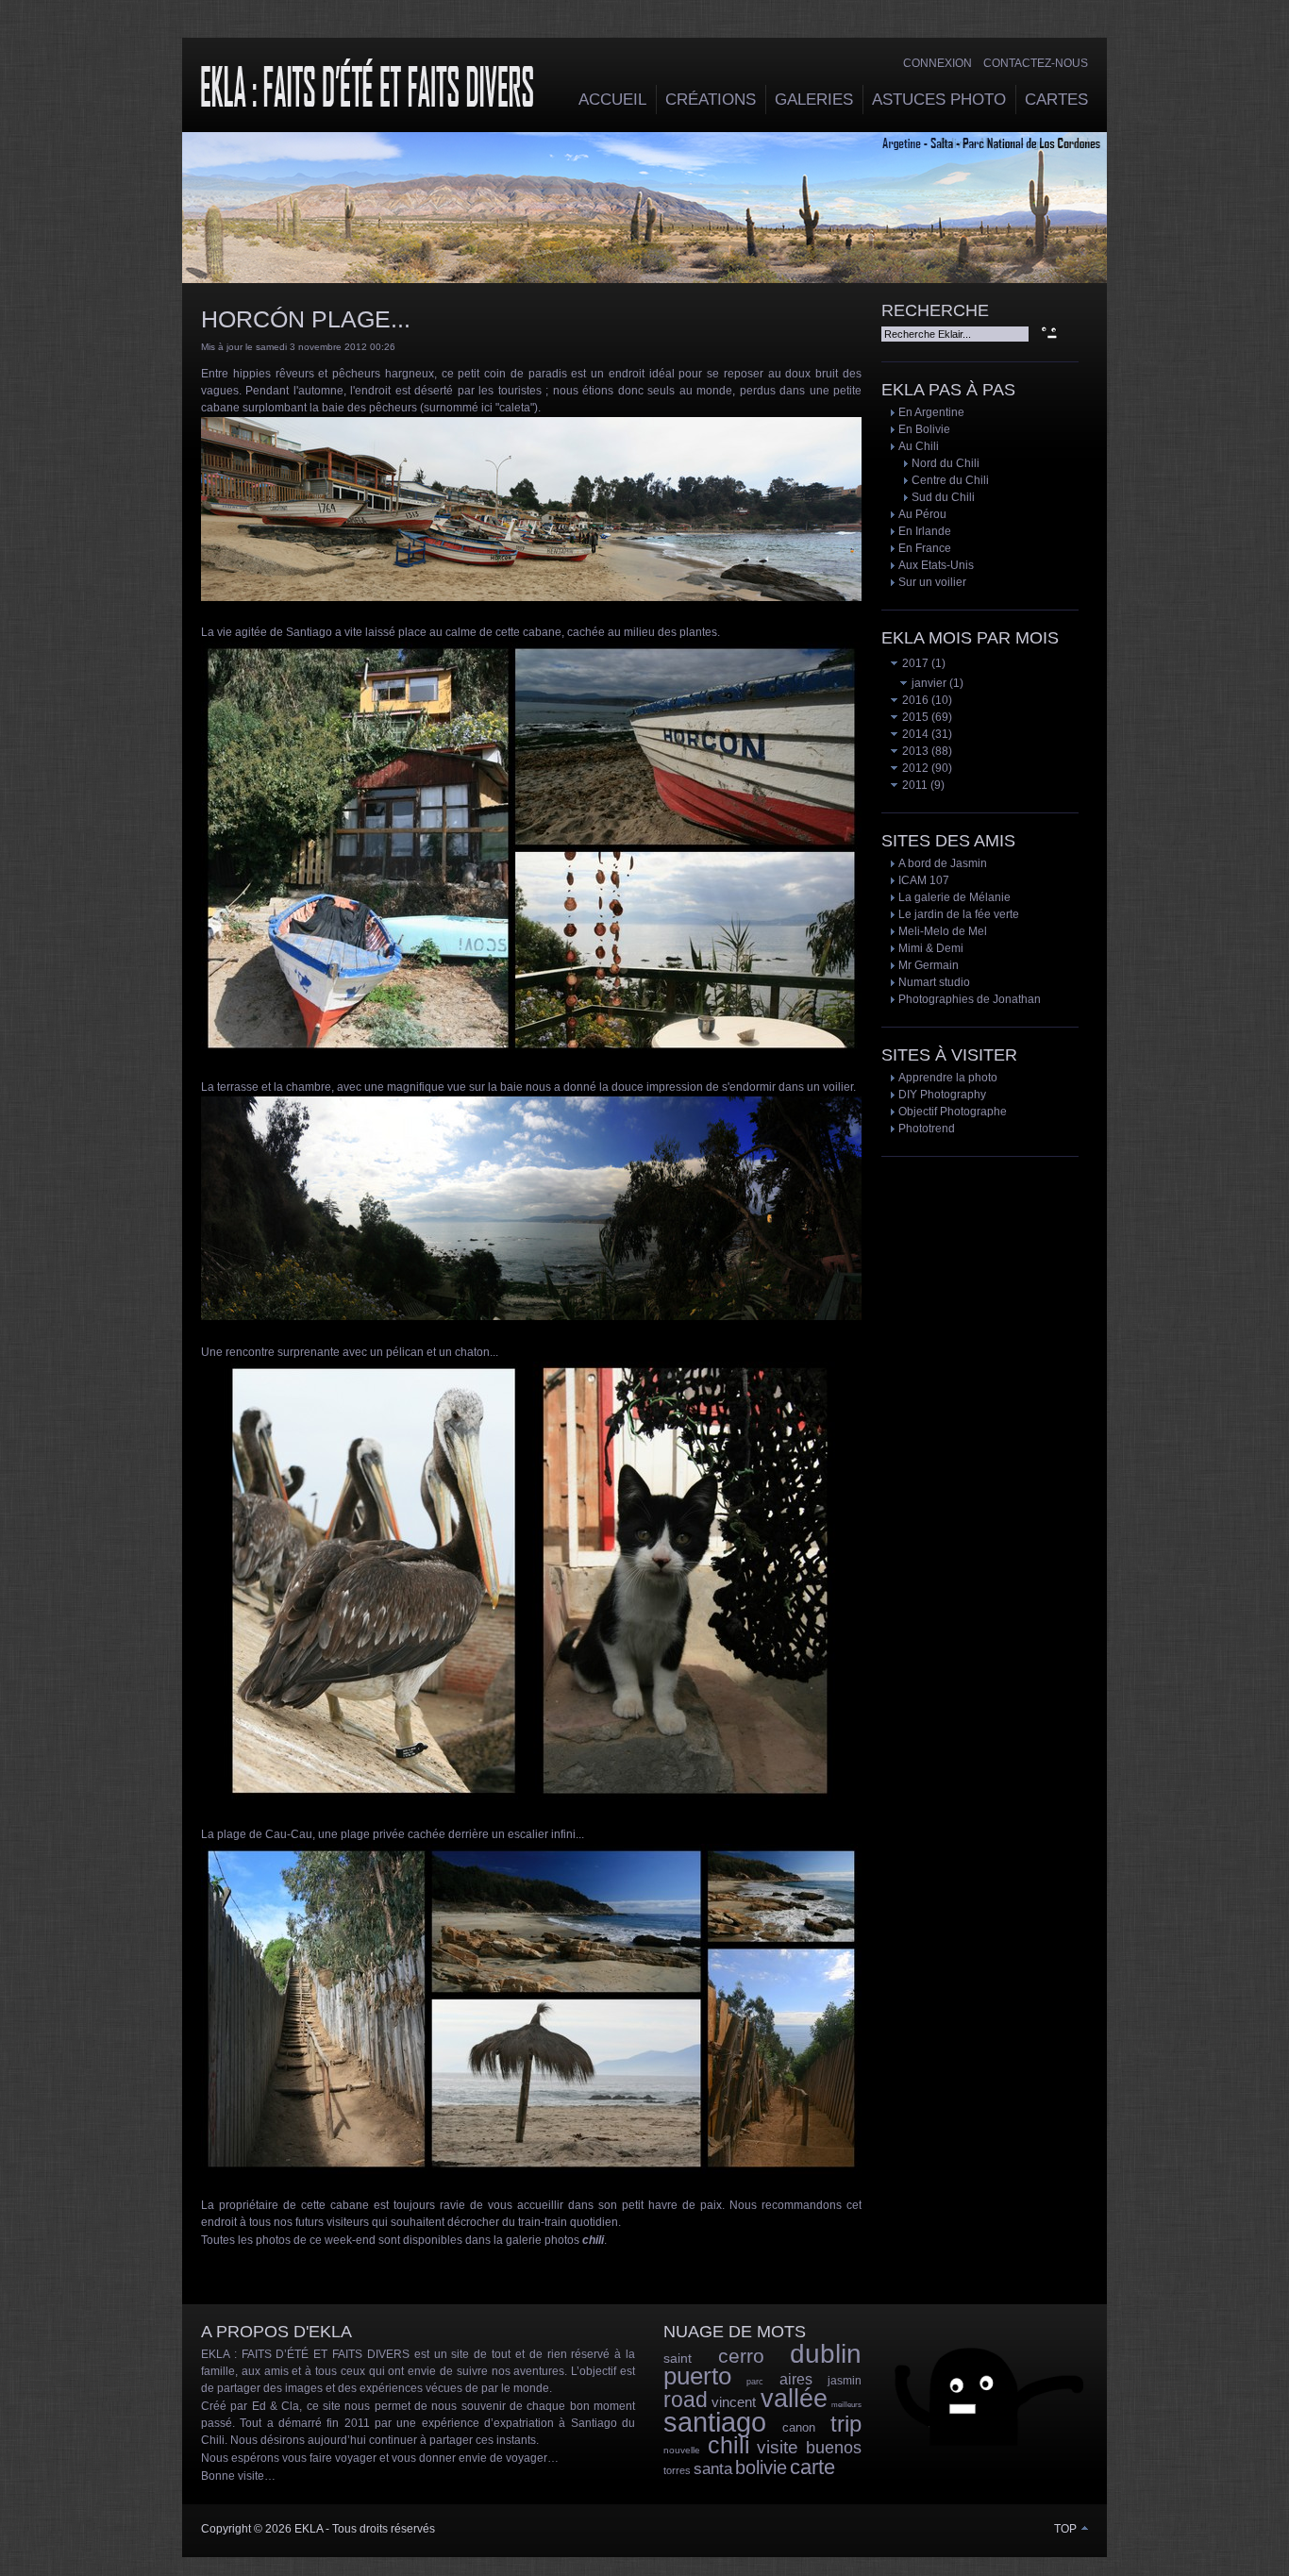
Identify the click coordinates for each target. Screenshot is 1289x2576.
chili (729, 2445)
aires (796, 2379)
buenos (834, 2448)
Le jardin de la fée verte (959, 914)
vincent (734, 2402)
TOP (1067, 2529)
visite (778, 2447)
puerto (697, 2376)
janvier (928, 683)
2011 (913, 785)
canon (799, 2427)
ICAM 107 (924, 880)
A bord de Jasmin (943, 863)
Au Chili (919, 446)
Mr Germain (929, 965)
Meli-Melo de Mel (943, 931)
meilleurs (846, 2405)
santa (713, 2469)
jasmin (845, 2381)
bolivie (761, 2467)
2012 (914, 768)
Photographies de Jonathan (970, 999)
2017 (914, 663)
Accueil (612, 100)
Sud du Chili (943, 497)
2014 (914, 734)
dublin (826, 2354)
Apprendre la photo (948, 1078)
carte (812, 2467)
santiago (715, 2422)
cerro (741, 2356)
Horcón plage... (306, 319)
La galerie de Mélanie (954, 897)
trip (846, 2424)
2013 (914, 751)
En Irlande (925, 531)
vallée (794, 2399)
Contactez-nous (1036, 63)
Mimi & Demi (931, 948)
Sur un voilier (932, 582)
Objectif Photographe (953, 1112)
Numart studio (934, 982)
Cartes (1056, 100)
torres (677, 2470)
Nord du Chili (946, 463)
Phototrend (927, 1129)
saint (678, 2358)
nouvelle (682, 2450)
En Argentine (931, 412)
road (686, 2400)
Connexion (937, 63)
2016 (914, 700)
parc (755, 2382)
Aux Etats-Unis (936, 565)
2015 (914, 717)
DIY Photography (942, 1095)
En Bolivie (924, 429)
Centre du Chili (950, 480)
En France (925, 548)
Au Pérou (922, 514)
